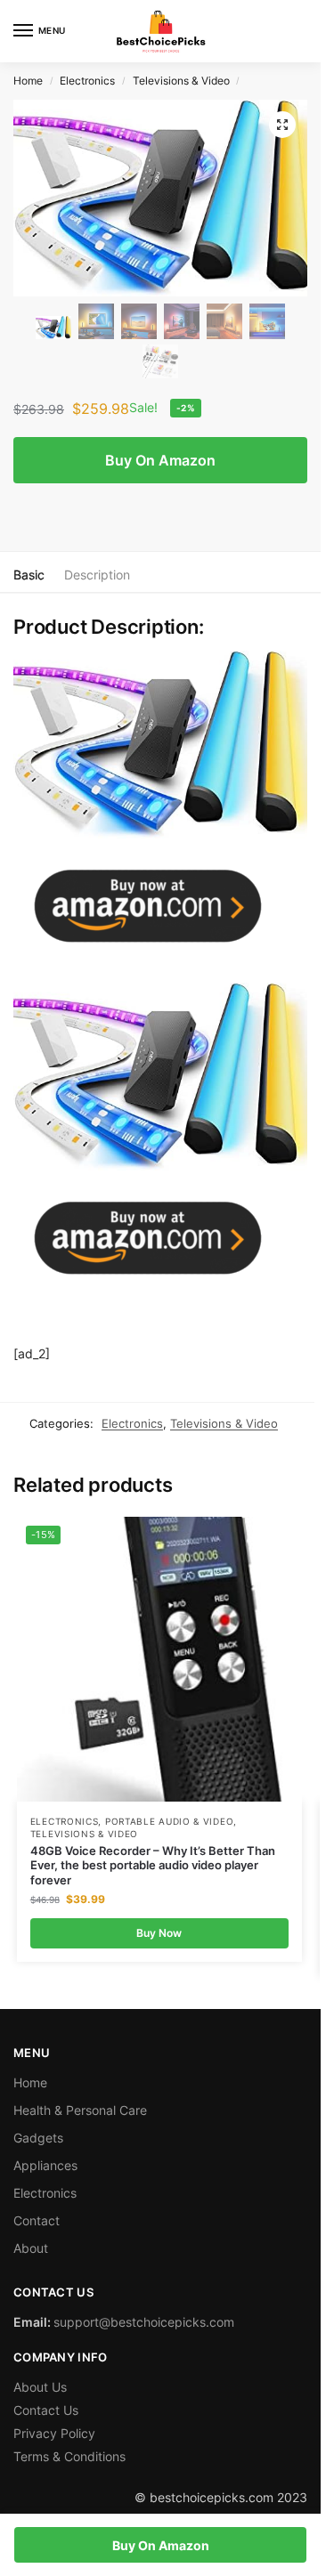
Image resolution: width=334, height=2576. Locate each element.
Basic (29, 575)
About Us (40, 2387)
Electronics (87, 81)
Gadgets (38, 2138)
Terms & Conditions (69, 2456)
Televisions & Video (181, 81)
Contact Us (46, 2410)
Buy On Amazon (160, 460)
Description (97, 575)
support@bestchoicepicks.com (144, 2322)
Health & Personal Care (80, 2110)
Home (28, 81)
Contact (37, 2220)
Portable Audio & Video (169, 1821)
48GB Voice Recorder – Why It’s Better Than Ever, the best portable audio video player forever (153, 1866)
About (31, 2248)
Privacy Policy (54, 2433)
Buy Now (159, 1933)
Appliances (45, 2165)
